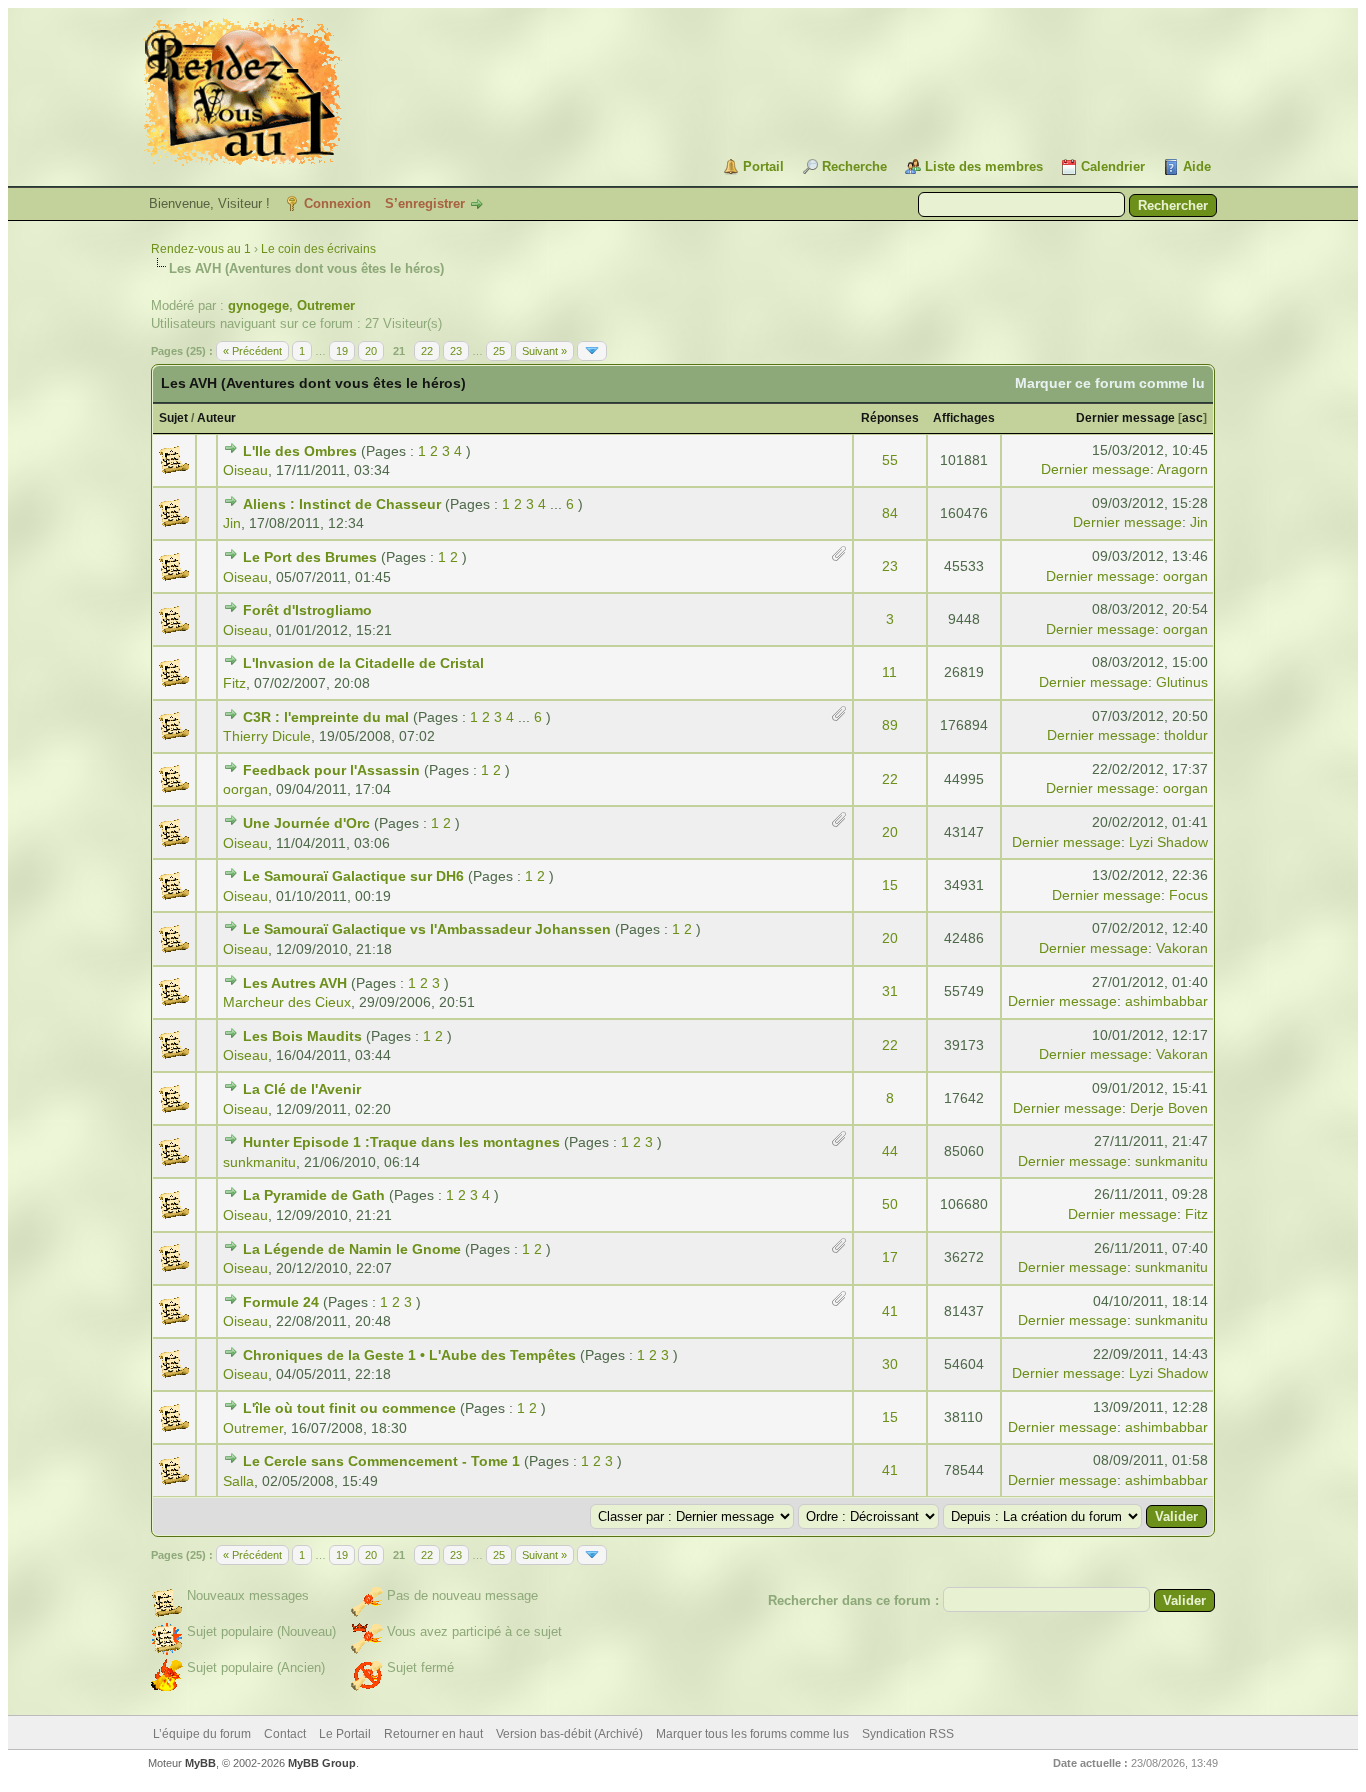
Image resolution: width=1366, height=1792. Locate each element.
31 (890, 991)
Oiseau (245, 470)
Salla (238, 1481)
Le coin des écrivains (318, 249)
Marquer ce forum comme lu (1110, 383)
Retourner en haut (433, 1734)
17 (890, 1257)
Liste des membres (984, 166)
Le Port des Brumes (310, 557)
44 (890, 1151)
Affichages (964, 418)
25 (499, 351)
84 (890, 513)
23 (456, 351)
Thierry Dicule (267, 736)
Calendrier (1113, 166)
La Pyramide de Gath (314, 1195)
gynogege (258, 305)
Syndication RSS (908, 1734)
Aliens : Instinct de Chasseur (342, 504)
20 (371, 351)
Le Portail (345, 1734)
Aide (1197, 166)
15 (890, 885)
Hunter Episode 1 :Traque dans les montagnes (401, 1142)
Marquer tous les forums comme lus (752, 1734)
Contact (285, 1734)
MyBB (200, 1763)
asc (1192, 418)
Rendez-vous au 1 (201, 249)
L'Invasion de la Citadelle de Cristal (363, 663)
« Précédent (252, 351)
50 (890, 1204)
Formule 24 (281, 1302)
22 (427, 351)
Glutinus (1182, 682)
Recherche (854, 166)
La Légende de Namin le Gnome (352, 1249)
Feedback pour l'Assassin (331, 770)
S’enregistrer (425, 203)
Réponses (890, 418)
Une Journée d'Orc (306, 823)
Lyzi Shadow (1168, 842)
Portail (763, 166)
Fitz (234, 683)
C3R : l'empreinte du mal (326, 717)
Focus (1188, 895)
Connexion (337, 203)
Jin (232, 523)
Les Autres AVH (295, 983)
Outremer (326, 305)
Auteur (216, 418)
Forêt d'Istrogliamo (307, 610)
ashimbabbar (1166, 1001)
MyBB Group (322, 1763)
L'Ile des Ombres (300, 451)
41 (890, 1311)
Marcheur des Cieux (287, 1002)
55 (890, 460)
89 (890, 725)
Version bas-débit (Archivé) (569, 1734)
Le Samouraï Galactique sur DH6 (353, 876)
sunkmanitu (259, 1162)
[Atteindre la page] (592, 351)
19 (342, 351)
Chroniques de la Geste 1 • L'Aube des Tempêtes (409, 1355)
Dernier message (1125, 418)
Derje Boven (1169, 1108)
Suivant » (544, 351)
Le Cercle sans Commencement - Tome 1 (381, 1461)
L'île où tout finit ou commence (349, 1408)
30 (890, 1364)
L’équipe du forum (202, 1734)
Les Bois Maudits (302, 1036)
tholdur (1186, 735)
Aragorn (1182, 469)
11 (889, 672)
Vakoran (1182, 948)
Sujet (173, 418)
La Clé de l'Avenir (302, 1089)
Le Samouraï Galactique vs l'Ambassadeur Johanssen (427, 929)
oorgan (1185, 576)
